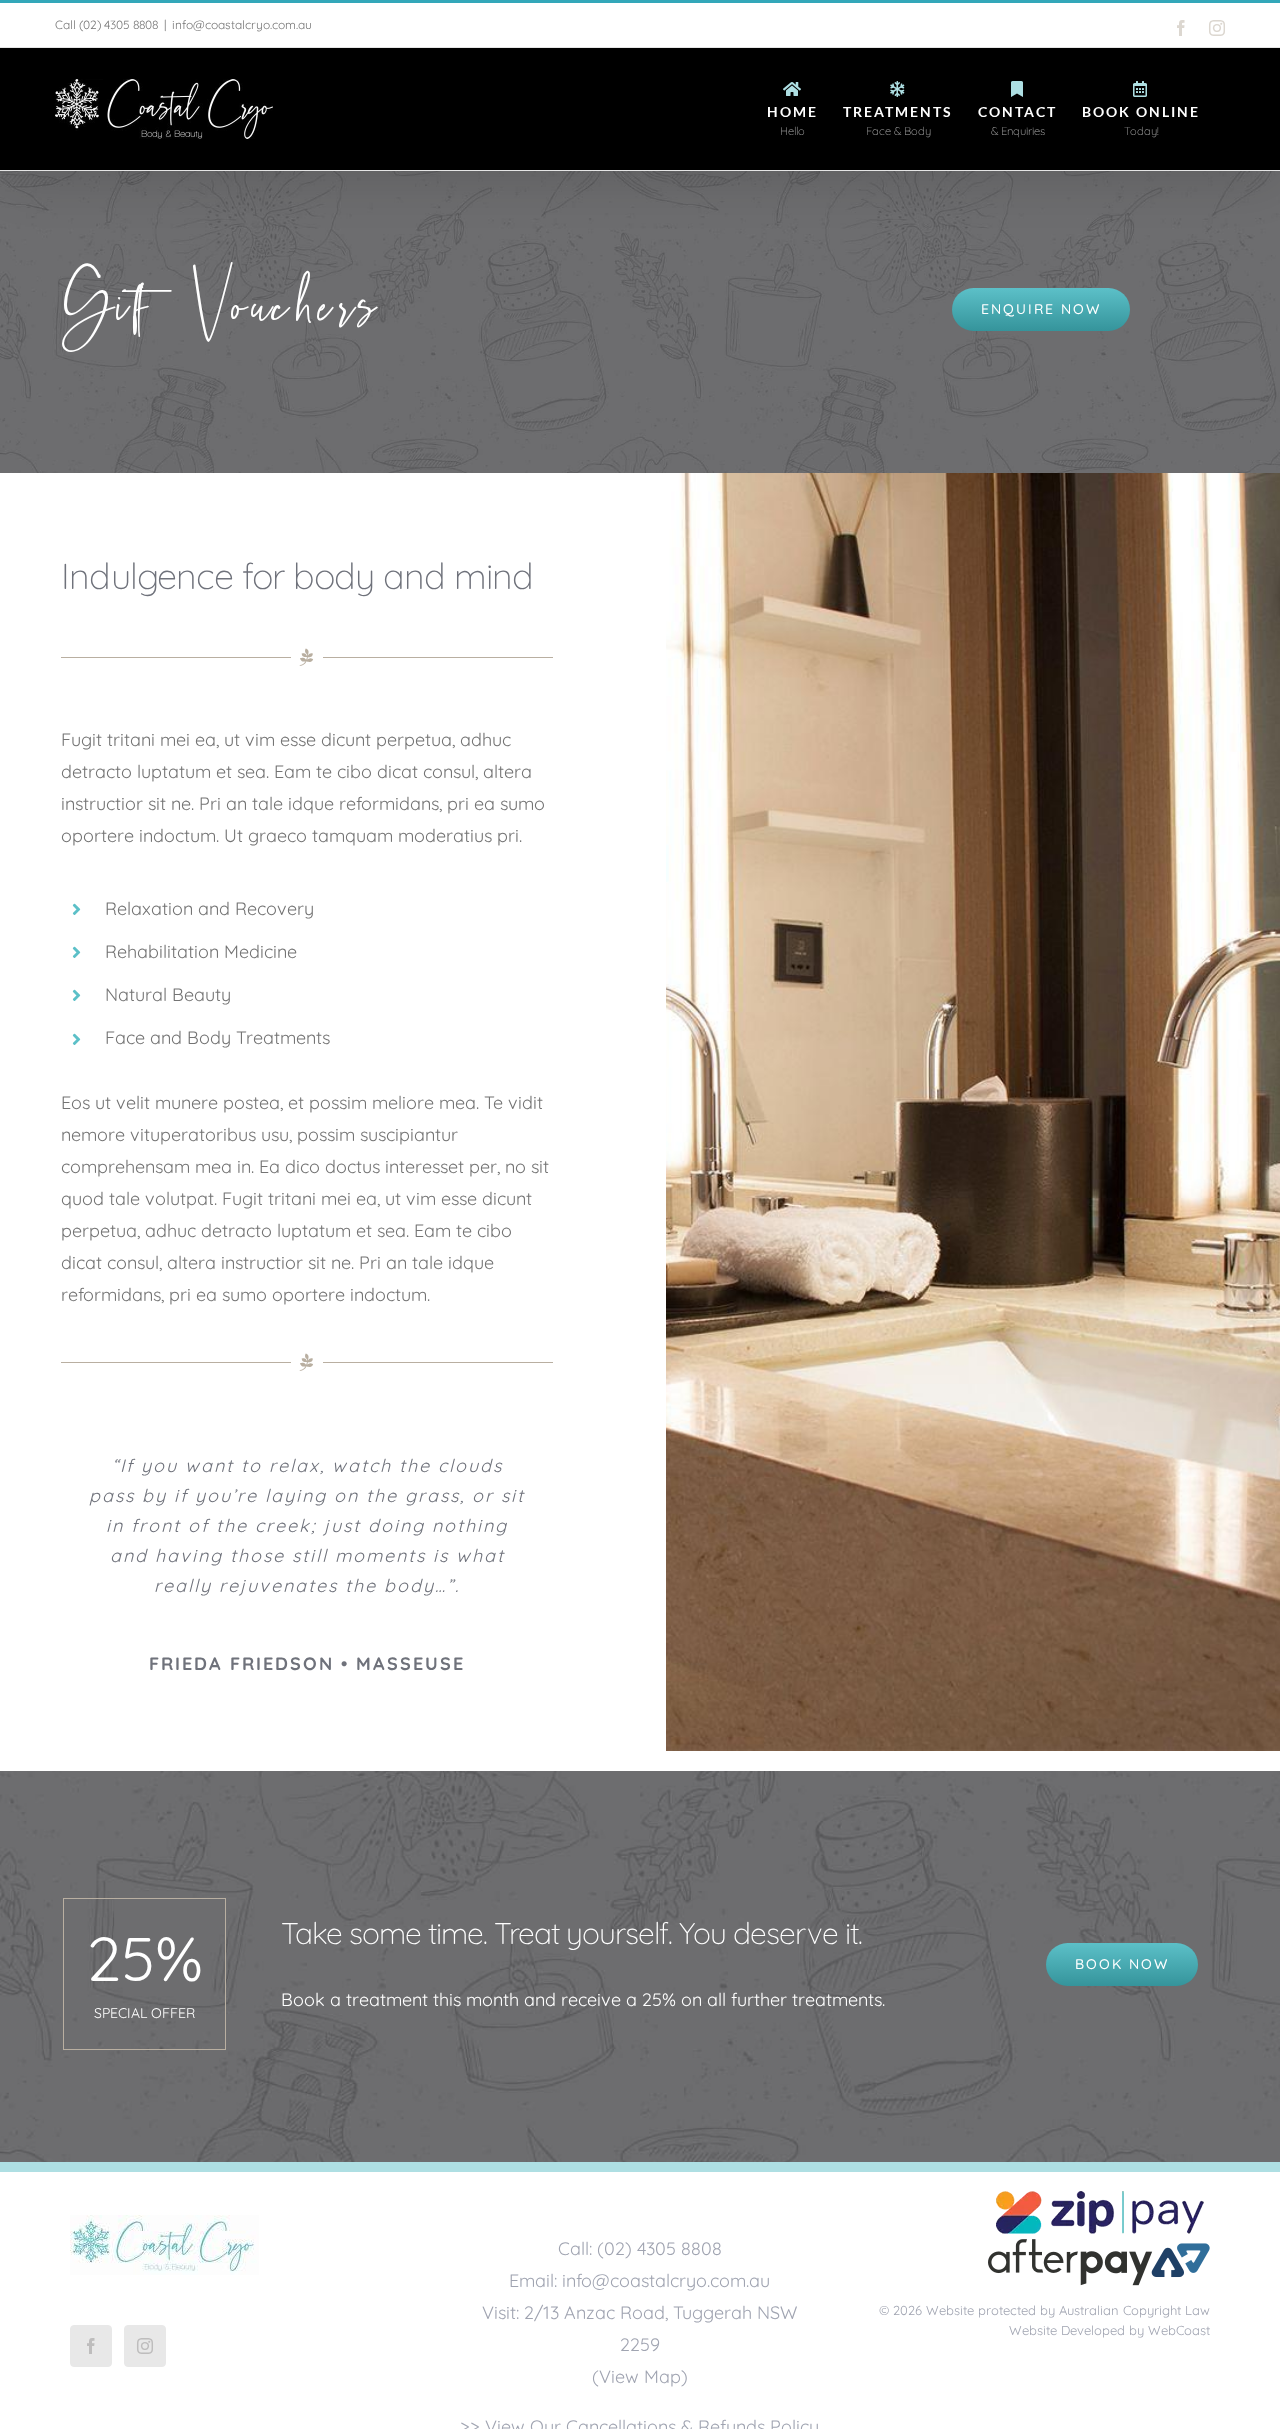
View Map (640, 2376)
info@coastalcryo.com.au (242, 24)
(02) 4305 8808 (118, 24)
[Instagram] (145, 2346)
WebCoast (1179, 2330)
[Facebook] (91, 2346)
